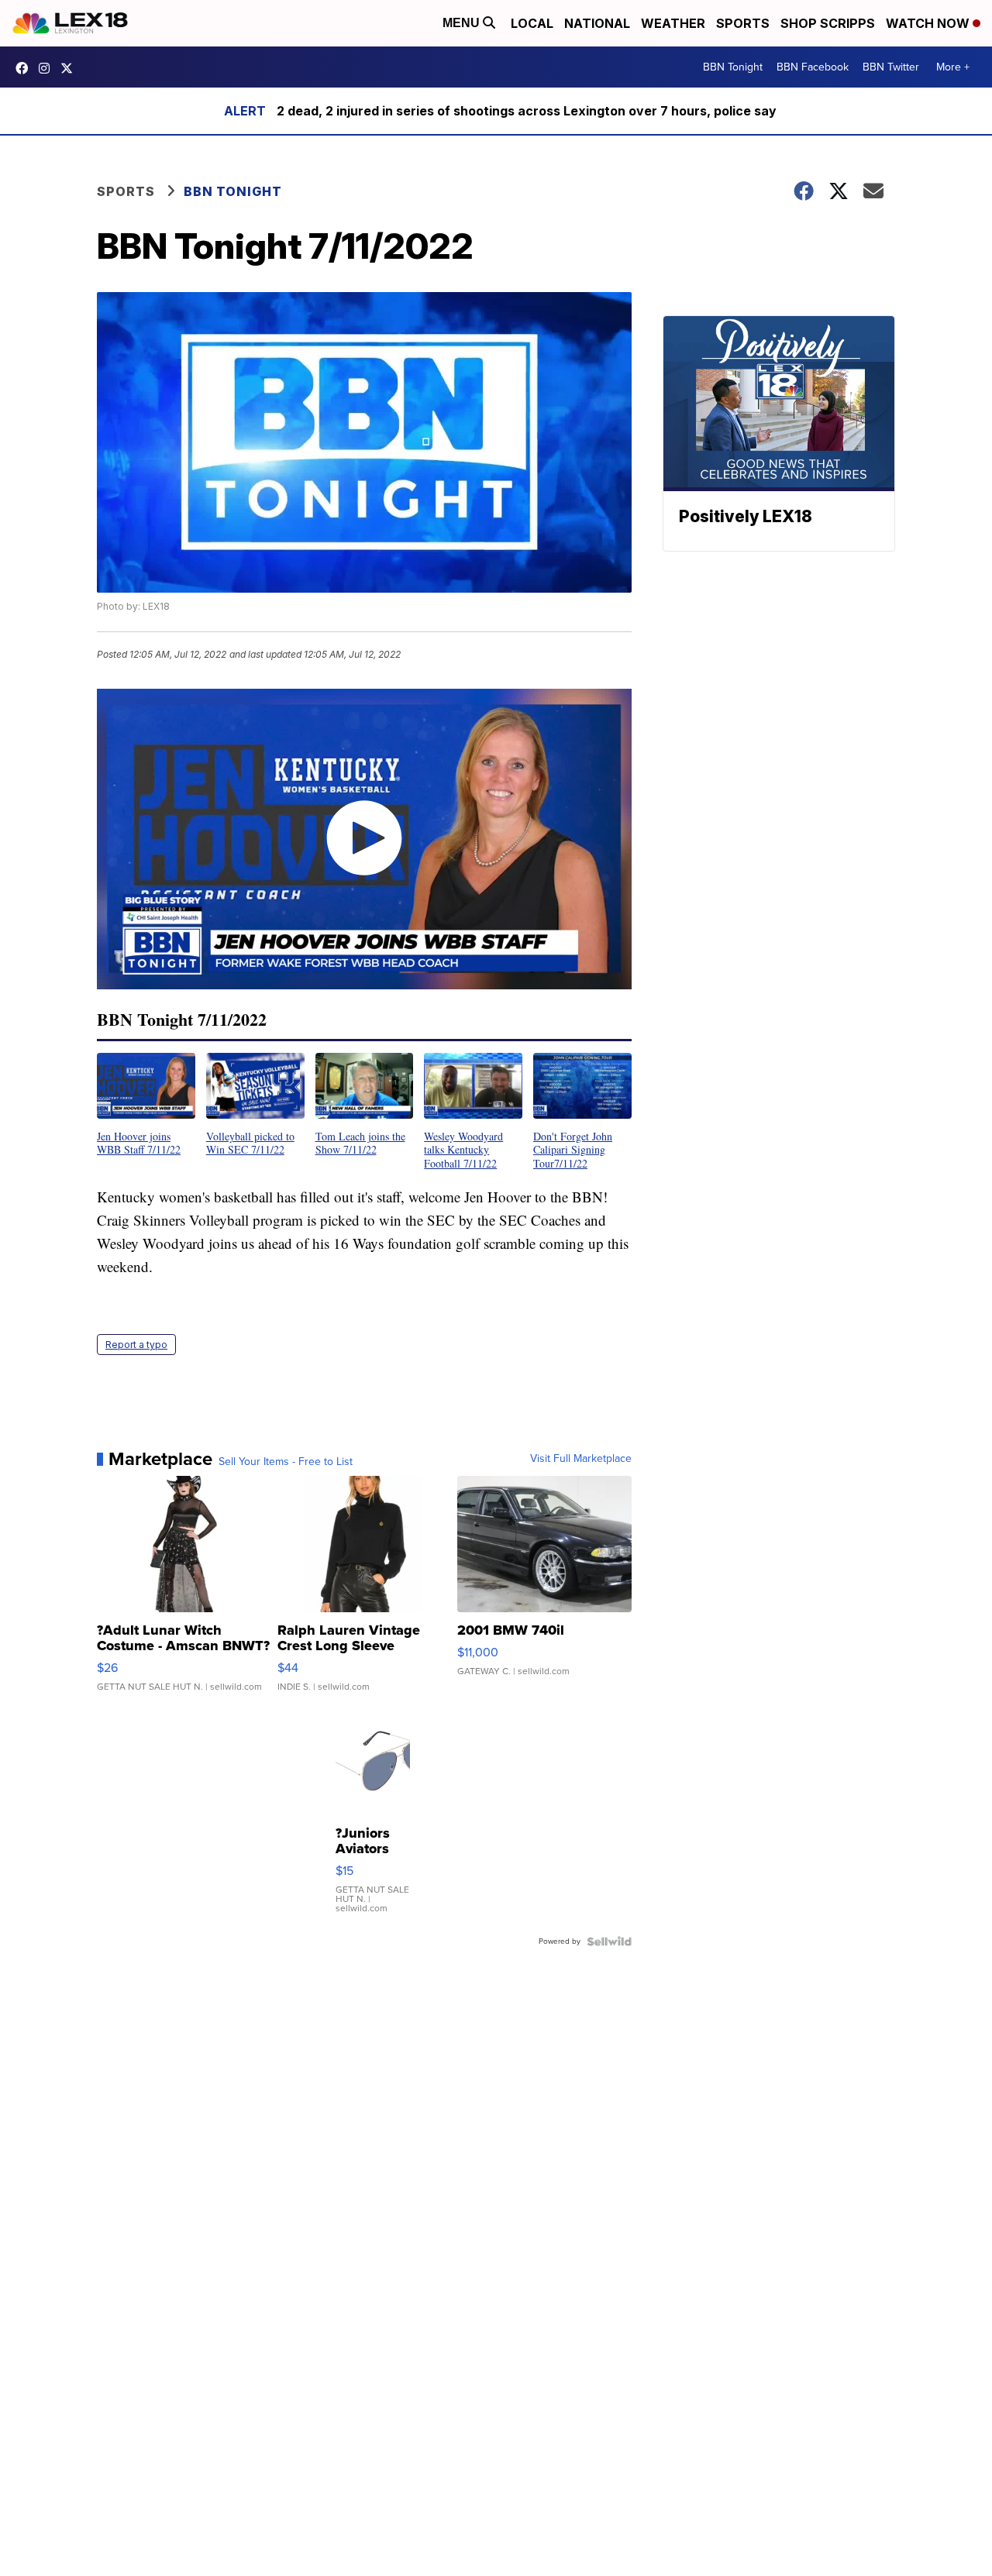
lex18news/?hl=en (48, 68)
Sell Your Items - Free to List (286, 1462)
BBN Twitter (891, 67)
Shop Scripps (828, 23)
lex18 (26, 68)
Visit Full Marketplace (581, 1459)
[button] (146, 1105)
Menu (463, 23)
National (597, 23)
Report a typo (136, 1345)
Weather (673, 23)
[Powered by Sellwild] (609, 1941)
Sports (743, 23)
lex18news (71, 68)
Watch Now (929, 23)
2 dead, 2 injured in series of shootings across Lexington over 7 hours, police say (527, 111)
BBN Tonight (733, 67)
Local (532, 23)
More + (953, 67)
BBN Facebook (813, 67)
